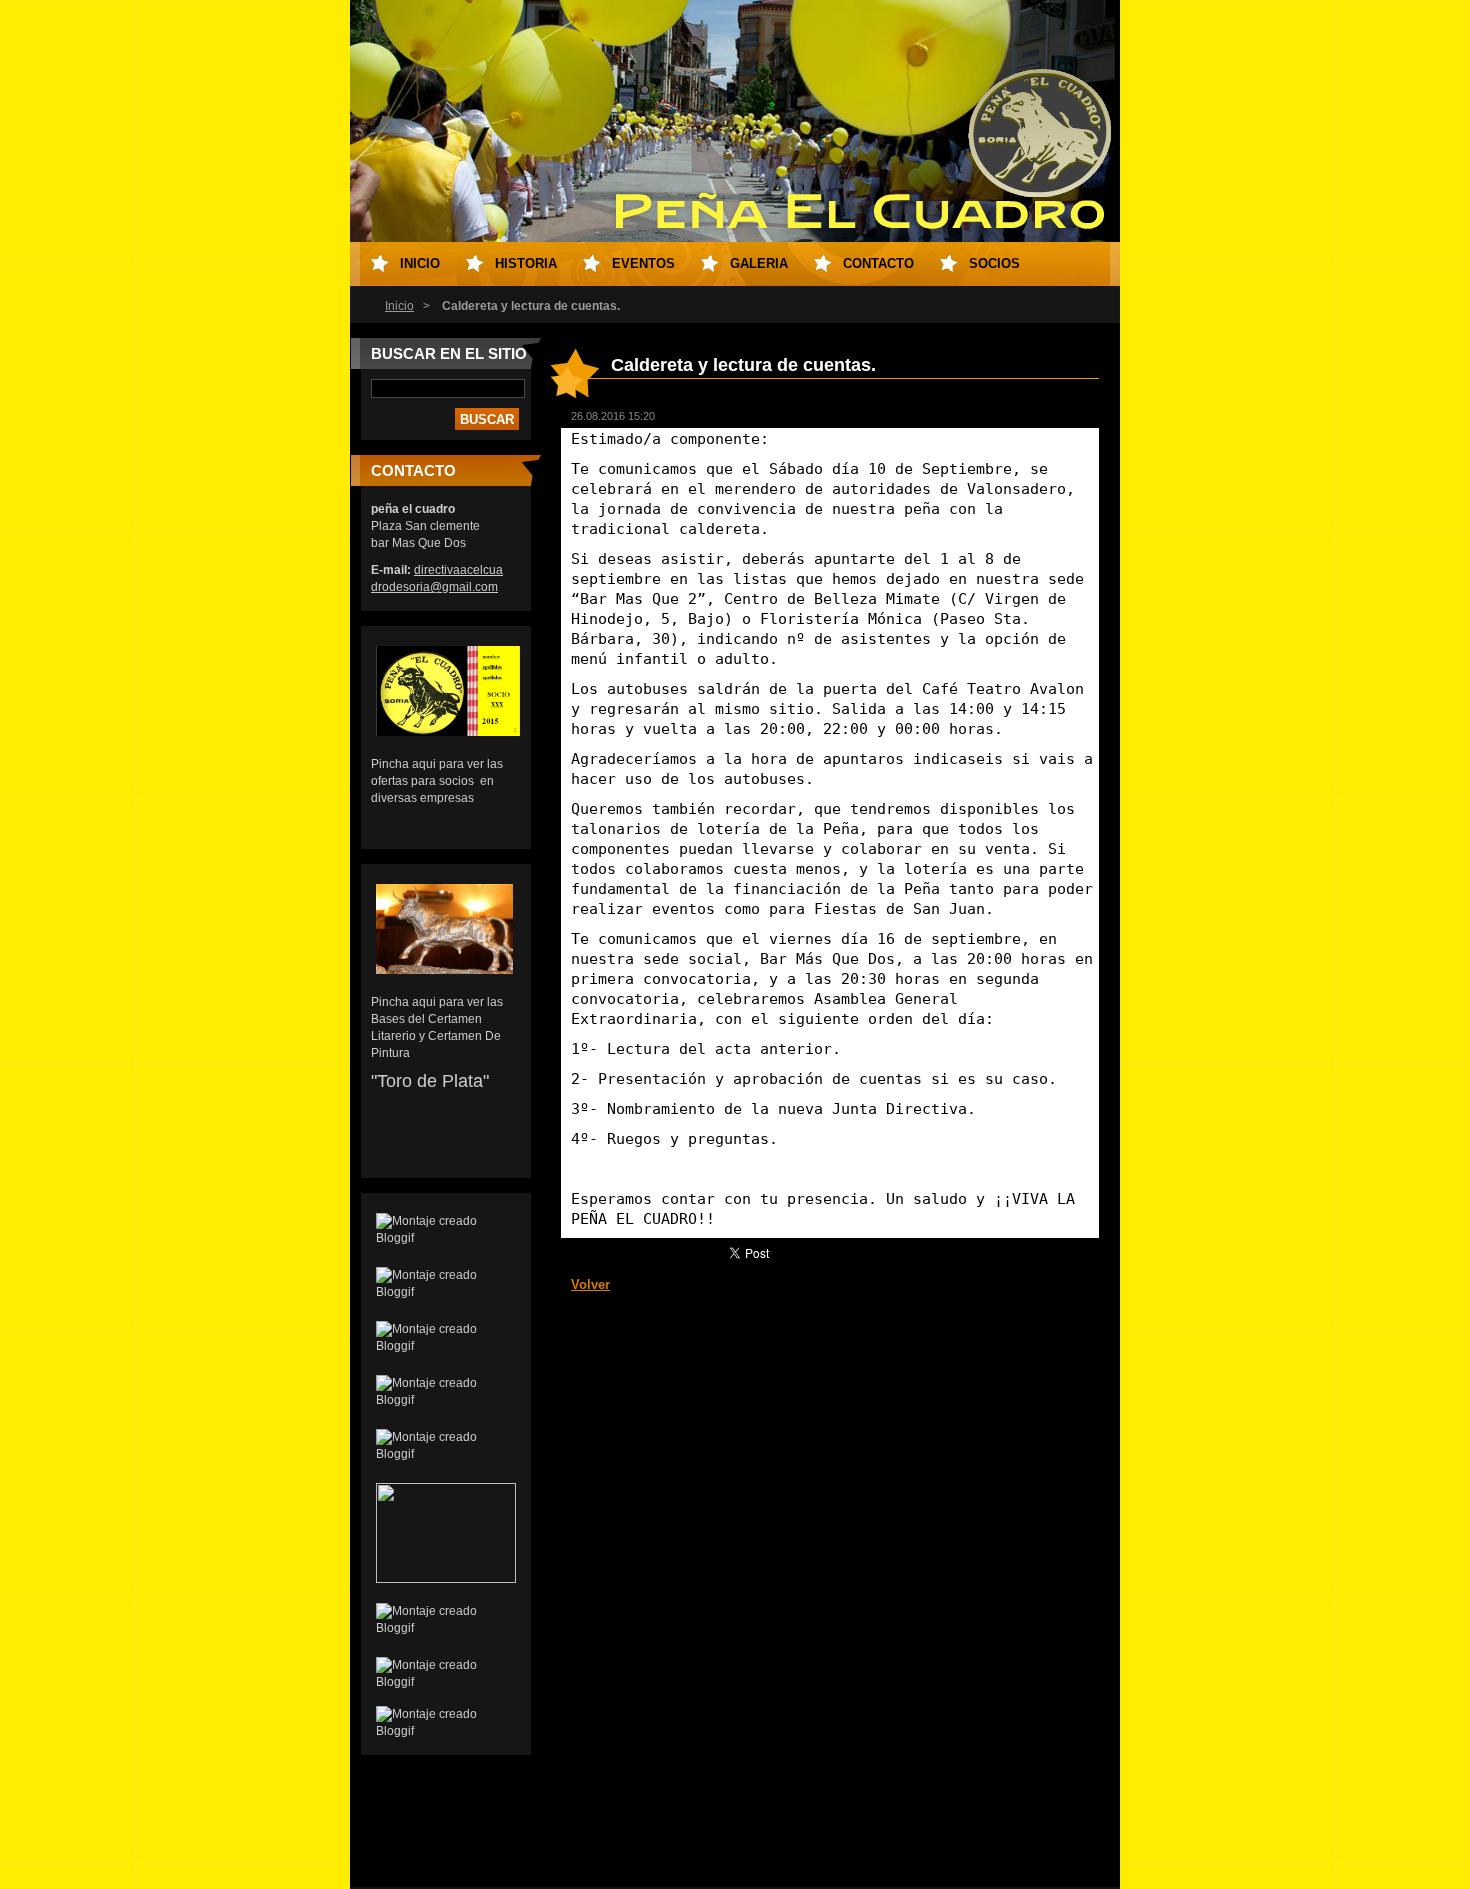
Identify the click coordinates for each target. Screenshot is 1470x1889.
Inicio (399, 306)
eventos (643, 263)
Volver (590, 1284)
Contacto (878, 263)
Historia (526, 263)
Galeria (759, 263)
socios (994, 263)
